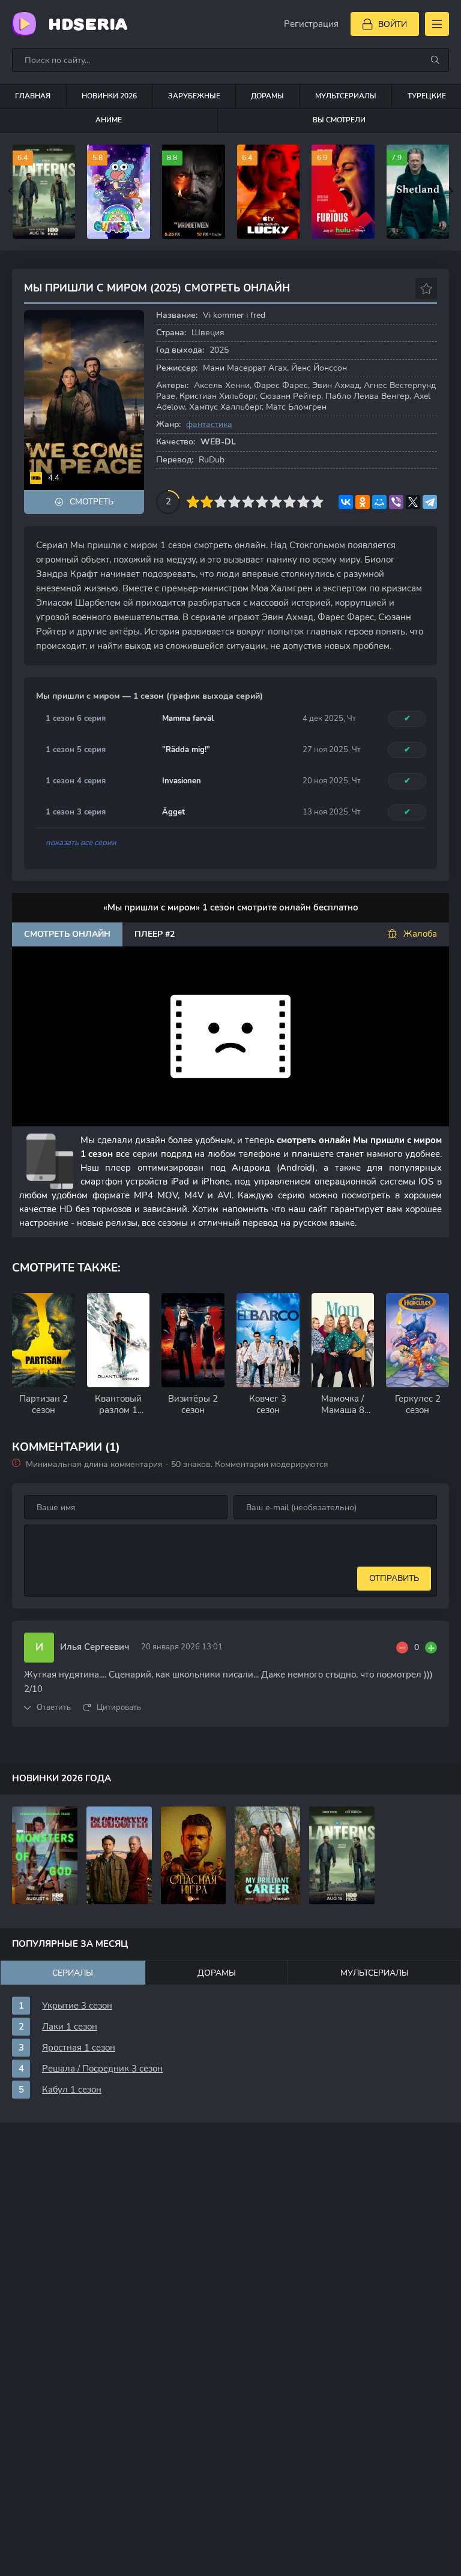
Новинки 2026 (109, 96)
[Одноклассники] (363, 502)
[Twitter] (413, 502)
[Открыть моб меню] (437, 24)
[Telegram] (430, 502)
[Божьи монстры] (45, 1855)
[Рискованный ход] (194, 1855)
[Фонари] (342, 1855)
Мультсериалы (346, 96)
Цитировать (119, 1708)
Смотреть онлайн (67, 934)
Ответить (54, 1708)
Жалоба (420, 934)
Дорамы (267, 96)
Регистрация (311, 24)
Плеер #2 (155, 934)
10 (317, 502)
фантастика (209, 424)
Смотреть (92, 502)
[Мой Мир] (379, 502)
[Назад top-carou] (12, 191)
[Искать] (435, 60)
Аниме (109, 120)
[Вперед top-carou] (449, 191)
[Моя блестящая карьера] (267, 1855)
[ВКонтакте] (346, 502)
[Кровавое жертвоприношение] (119, 1855)
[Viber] (396, 502)
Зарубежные (194, 96)
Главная (33, 96)
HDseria (88, 24)
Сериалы (73, 1973)
